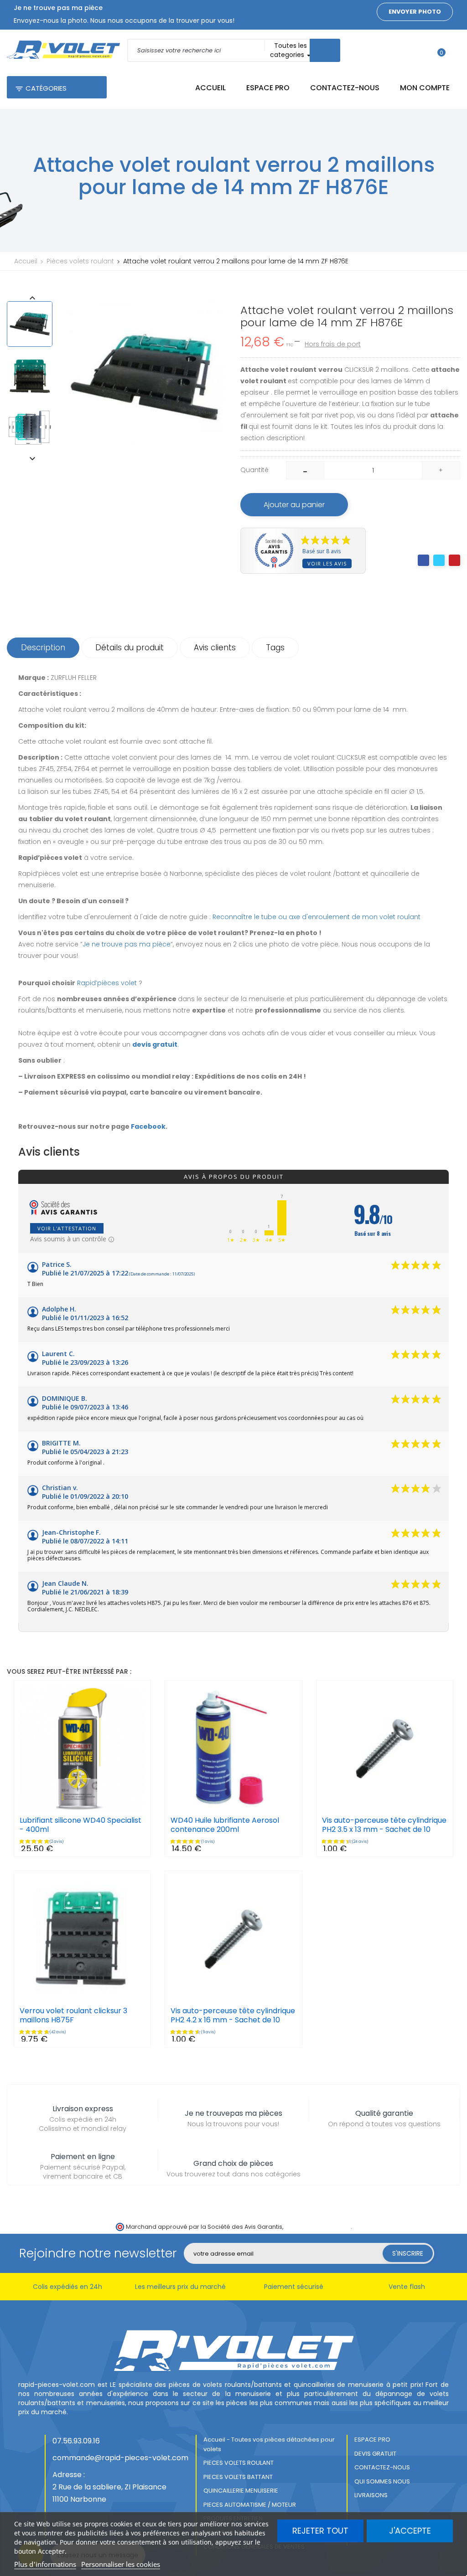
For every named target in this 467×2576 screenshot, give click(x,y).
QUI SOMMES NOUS (382, 2481)
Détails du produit (130, 648)
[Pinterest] (454, 560)
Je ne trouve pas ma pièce (127, 944)
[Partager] (423, 560)
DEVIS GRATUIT (375, 2454)
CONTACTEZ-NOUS (382, 2467)
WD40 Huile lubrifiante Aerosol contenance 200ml (225, 1825)
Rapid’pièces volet (107, 983)
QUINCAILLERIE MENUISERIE (241, 2491)
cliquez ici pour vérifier (318, 2227)
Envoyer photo (415, 12)
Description (43, 648)
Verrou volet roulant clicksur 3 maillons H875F (73, 2016)
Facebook (148, 1126)
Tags (275, 648)
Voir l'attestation (67, 1228)
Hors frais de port (333, 344)
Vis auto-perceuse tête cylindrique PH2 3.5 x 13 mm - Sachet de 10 (384, 1825)
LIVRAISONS (371, 2495)
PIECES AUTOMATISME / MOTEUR (250, 2505)
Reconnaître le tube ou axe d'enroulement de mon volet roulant (317, 917)
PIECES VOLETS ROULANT (239, 2463)
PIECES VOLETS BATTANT (238, 2477)
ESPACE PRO (372, 2440)
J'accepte (410, 2531)
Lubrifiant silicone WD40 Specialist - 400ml (80, 1825)
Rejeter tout (320, 2531)
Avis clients (215, 648)
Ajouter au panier (294, 505)
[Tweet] (439, 560)
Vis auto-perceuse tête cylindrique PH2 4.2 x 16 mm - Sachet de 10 (233, 2016)
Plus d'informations (45, 2564)
